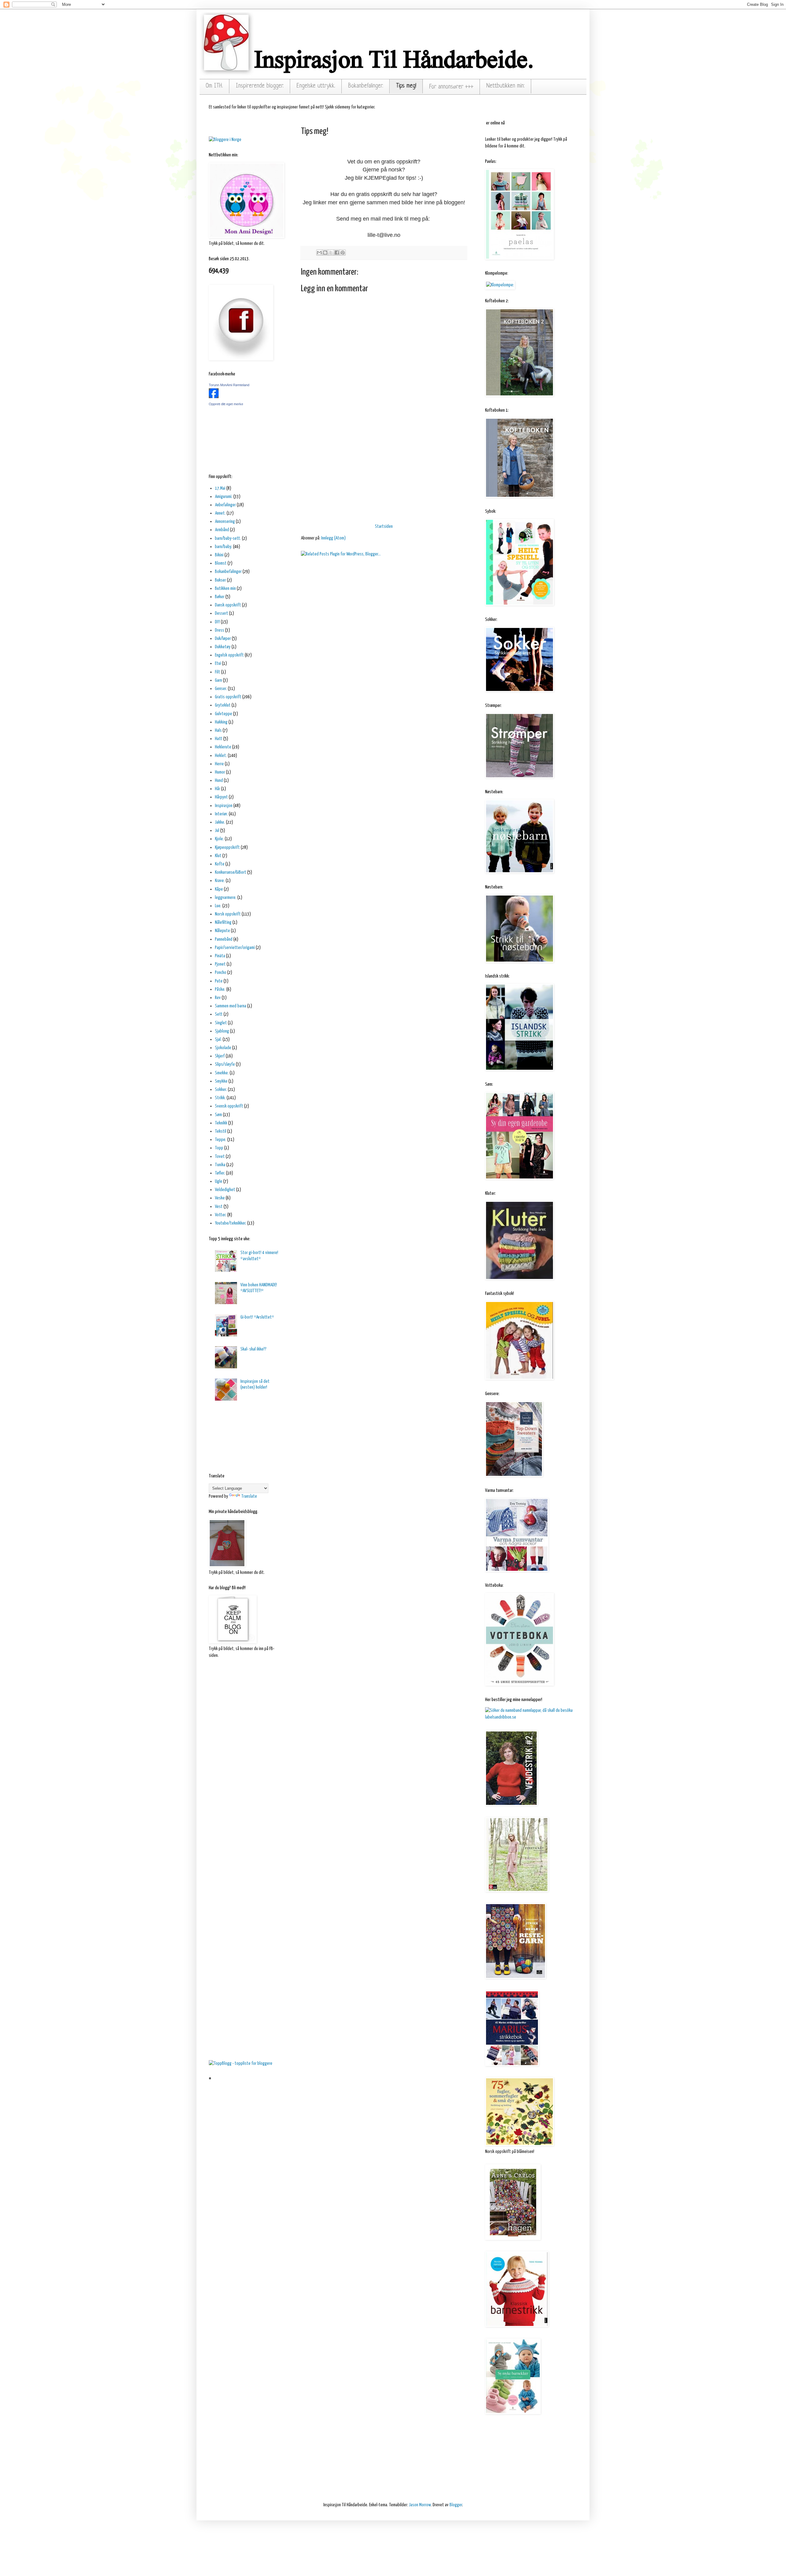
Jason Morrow (420, 2505)
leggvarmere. (226, 898)
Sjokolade (223, 1048)
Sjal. (218, 1039)
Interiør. (221, 814)
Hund (219, 780)
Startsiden (384, 526)
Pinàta (220, 956)
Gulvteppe (224, 714)
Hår (218, 789)
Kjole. (219, 839)
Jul (217, 831)
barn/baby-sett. (228, 538)
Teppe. (221, 1140)
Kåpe (219, 889)
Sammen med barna (231, 1006)
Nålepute (222, 931)
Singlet (221, 1023)
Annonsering (225, 521)
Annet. (220, 513)
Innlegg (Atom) (333, 538)
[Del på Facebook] (337, 253)
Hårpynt (221, 797)
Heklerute (223, 747)
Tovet (220, 1157)
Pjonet (220, 964)
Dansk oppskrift (228, 605)
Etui (218, 663)
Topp (219, 1148)
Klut (218, 856)
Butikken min (225, 588)
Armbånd (222, 530)
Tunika (220, 1165)
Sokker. (221, 1090)
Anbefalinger (225, 505)
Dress (220, 630)
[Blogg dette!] (325, 253)
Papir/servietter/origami (235, 948)
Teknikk (221, 1123)
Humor (220, 772)
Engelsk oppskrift (229, 655)
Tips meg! (406, 86)
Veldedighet (225, 1190)
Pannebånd (224, 939)
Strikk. (220, 1098)
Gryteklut (223, 705)
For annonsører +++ (451, 87)
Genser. (221, 689)
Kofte (220, 864)
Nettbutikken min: (506, 86)
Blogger (456, 2505)
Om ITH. (214, 86)
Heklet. (221, 756)
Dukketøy (223, 647)
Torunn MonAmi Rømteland (229, 385)
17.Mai (220, 488)
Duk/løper (223, 639)
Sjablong (222, 1031)
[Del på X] (331, 253)
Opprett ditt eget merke (226, 404)
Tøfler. (220, 1173)
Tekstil (221, 1131)
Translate (249, 1496)
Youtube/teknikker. (231, 1223)
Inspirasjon (224, 806)
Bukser (220, 580)
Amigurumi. (224, 497)
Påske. (220, 989)
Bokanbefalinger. (366, 86)
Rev (218, 998)
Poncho (221, 972)
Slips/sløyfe (225, 1064)
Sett (219, 1014)
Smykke (221, 1081)
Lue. (218, 906)
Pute (219, 981)
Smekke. (222, 1073)
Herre (219, 764)
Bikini (219, 555)
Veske (220, 1198)
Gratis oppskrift (228, 697)
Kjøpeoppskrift (227, 847)
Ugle (219, 1181)
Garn (218, 680)
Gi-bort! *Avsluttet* (257, 1317)
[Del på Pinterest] (343, 253)
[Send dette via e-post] (319, 253)
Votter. (221, 1215)
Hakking (221, 722)
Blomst (221, 563)
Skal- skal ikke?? (253, 1349)
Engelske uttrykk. (316, 86)
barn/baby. (224, 547)
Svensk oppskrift (229, 1106)
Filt (218, 672)
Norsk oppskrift (228, 914)
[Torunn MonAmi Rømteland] (214, 397)
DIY (217, 622)
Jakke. (220, 822)
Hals (218, 730)
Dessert (222, 613)
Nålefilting (223, 922)
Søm (218, 1115)
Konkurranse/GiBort (231, 872)
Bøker (220, 597)
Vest (219, 1207)
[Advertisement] (384, 475)
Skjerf (220, 1056)
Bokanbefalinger (228, 572)
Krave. (220, 881)
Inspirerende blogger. (260, 86)
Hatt (219, 739)
